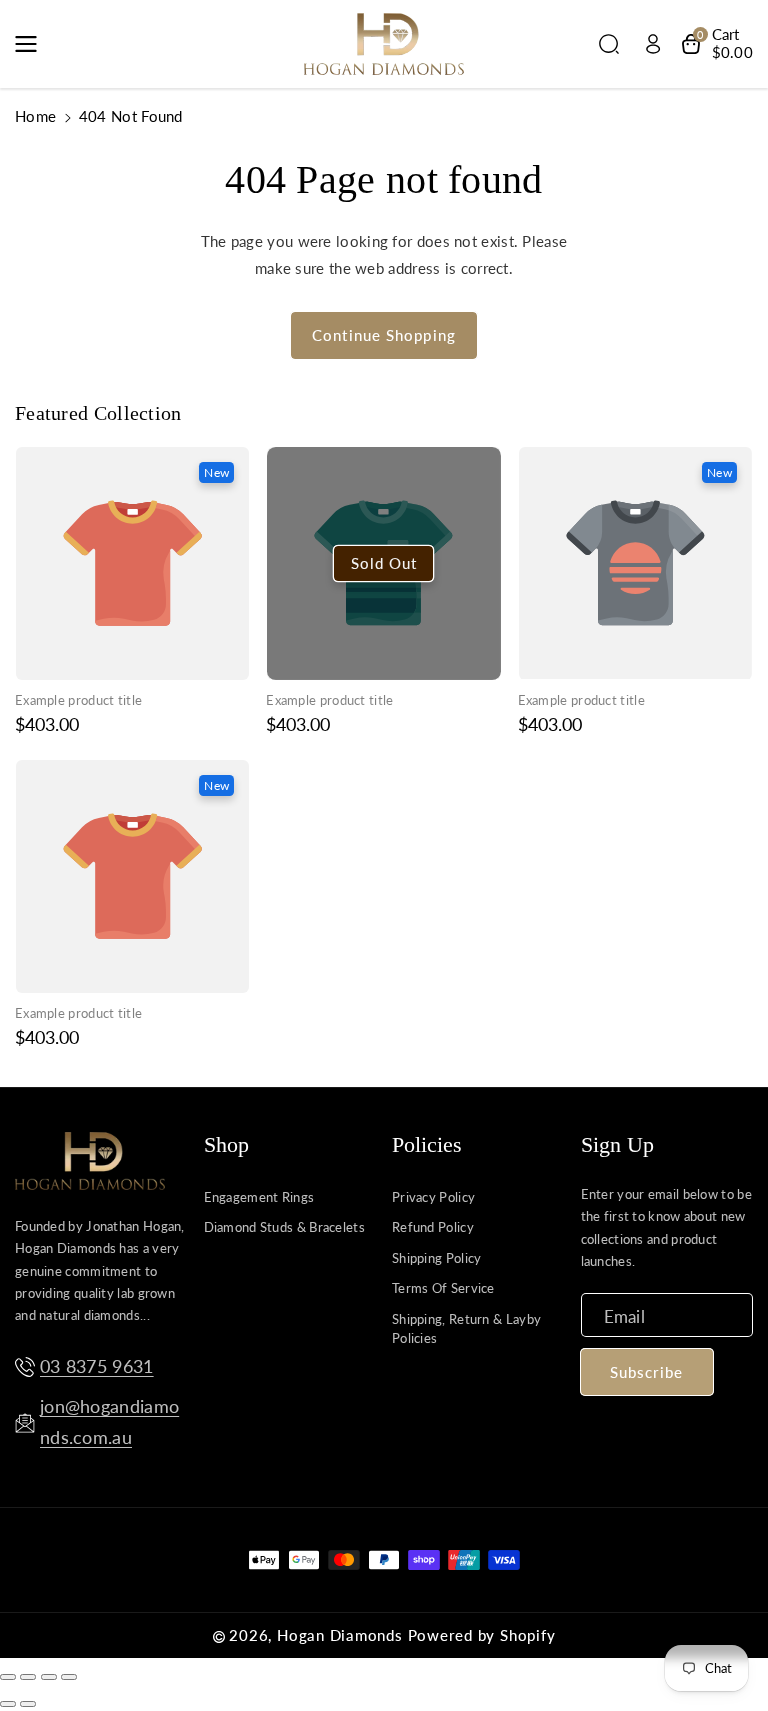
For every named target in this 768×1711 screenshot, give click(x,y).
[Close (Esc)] (8, 1677)
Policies (427, 1144)
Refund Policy (433, 1227)
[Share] (28, 1677)
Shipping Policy (437, 1258)
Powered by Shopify (482, 1635)
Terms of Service (443, 1288)
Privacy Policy (433, 1197)
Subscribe (647, 1372)
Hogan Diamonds (340, 1635)
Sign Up (617, 1144)
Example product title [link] (78, 700)
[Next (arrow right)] (28, 1704)
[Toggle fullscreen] (49, 1677)
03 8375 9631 (97, 1366)
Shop (226, 1144)
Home (35, 116)
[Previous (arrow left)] (8, 1704)
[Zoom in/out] (69, 1677)
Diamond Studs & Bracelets (285, 1227)
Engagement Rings (259, 1197)
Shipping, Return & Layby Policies (466, 1329)
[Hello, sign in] (653, 44)
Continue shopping (384, 335)
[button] (32, 44)
